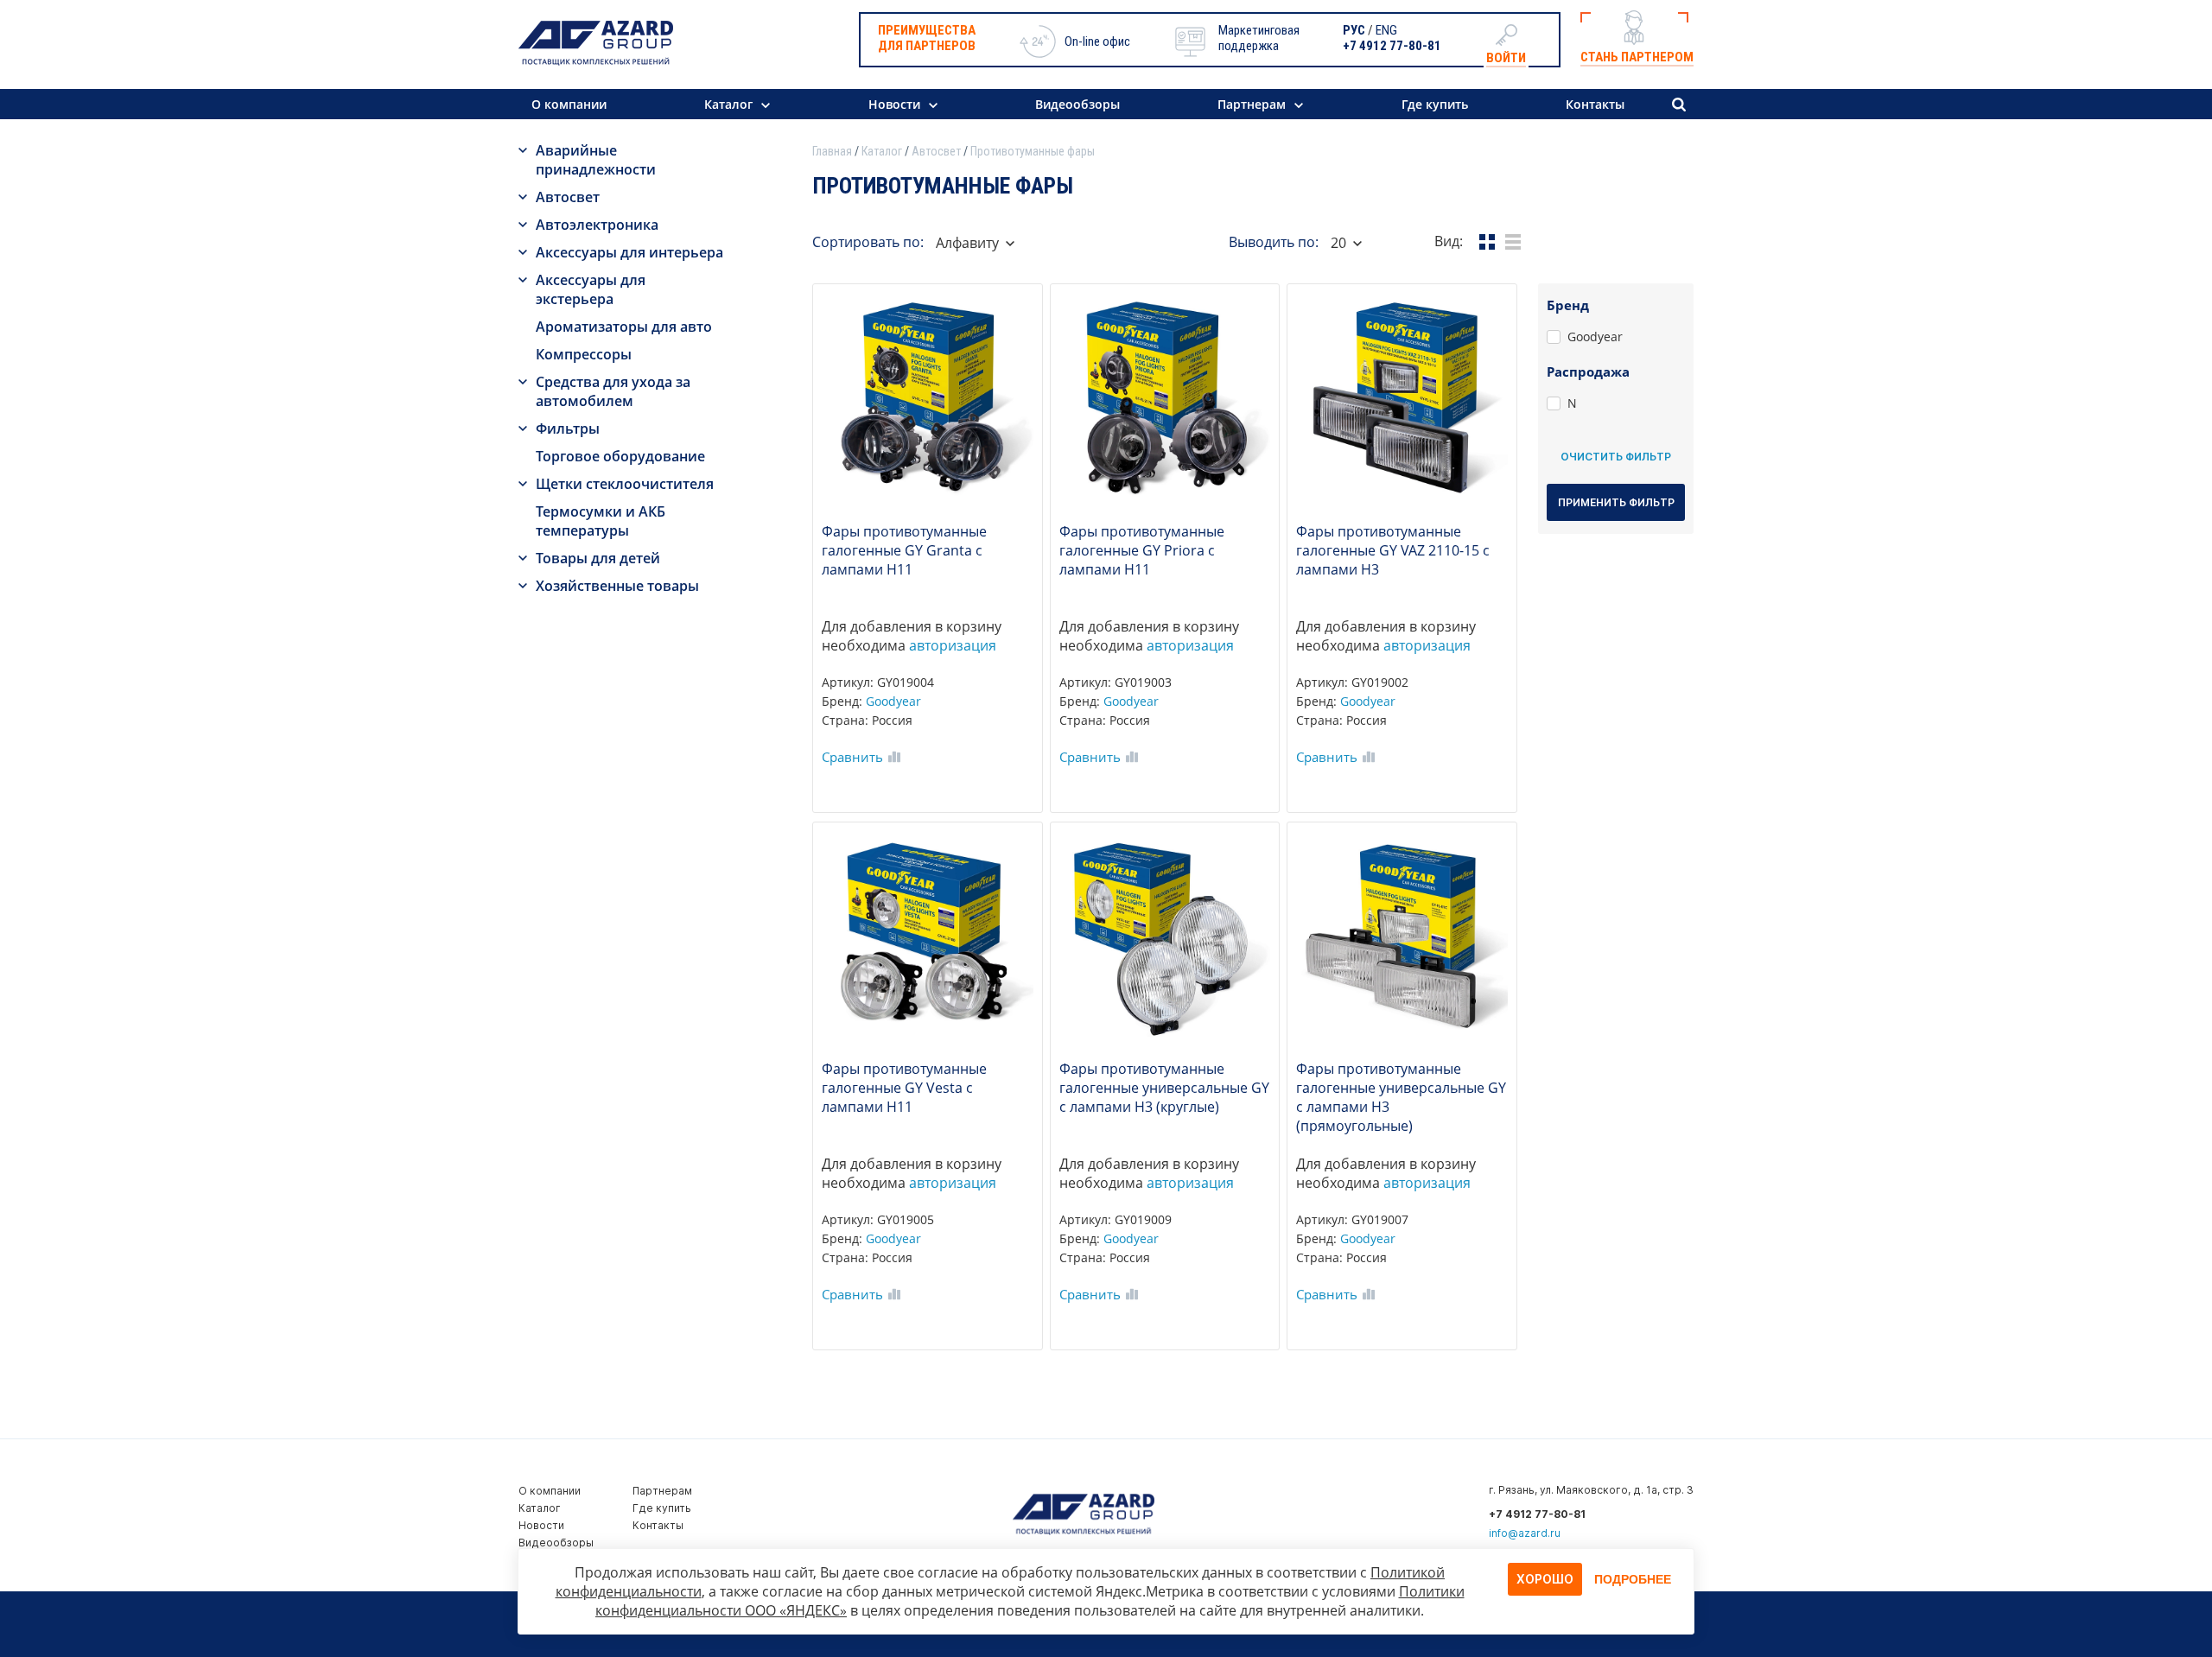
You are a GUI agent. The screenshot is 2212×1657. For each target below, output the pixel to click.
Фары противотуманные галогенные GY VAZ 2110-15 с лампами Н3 (1393, 550)
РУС (1354, 30)
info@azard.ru (1525, 1533)
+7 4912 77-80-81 (1392, 46)
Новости (894, 104)
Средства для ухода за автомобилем (613, 391)
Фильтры (568, 429)
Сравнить (852, 757)
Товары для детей (598, 558)
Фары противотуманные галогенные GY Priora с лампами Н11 (1142, 550)
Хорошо (1545, 1579)
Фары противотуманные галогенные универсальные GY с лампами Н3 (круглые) (1164, 1088)
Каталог (728, 104)
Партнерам (1252, 104)
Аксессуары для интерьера (629, 252)
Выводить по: (1274, 242)
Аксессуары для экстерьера (591, 289)
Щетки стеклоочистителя (625, 484)
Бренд (1568, 305)
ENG (1386, 30)
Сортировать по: (868, 242)
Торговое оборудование (620, 456)
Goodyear (893, 701)
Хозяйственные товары (617, 586)
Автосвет (568, 197)
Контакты (1595, 104)
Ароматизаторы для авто (624, 327)
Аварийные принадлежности (596, 160)
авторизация (953, 645)
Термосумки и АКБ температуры (601, 521)
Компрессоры (584, 354)
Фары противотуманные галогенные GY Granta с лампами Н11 (904, 550)
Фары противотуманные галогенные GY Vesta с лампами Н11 (904, 1088)
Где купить (1435, 104)
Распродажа (1588, 371)
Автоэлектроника (597, 225)
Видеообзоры (1077, 104)
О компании (569, 104)
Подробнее (1633, 1579)
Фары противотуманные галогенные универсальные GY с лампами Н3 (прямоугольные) (1401, 1097)
